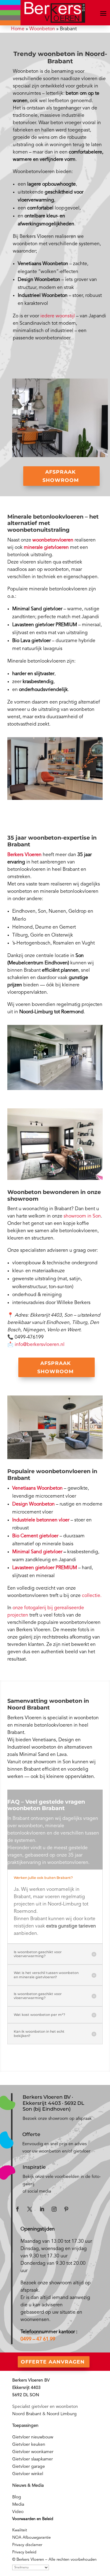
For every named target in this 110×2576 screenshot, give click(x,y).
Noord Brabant (27, 2414)
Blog (17, 2497)
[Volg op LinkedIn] (42, 2209)
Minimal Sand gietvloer (37, 1552)
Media (18, 2504)
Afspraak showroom (61, 476)
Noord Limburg (62, 2414)
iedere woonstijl (58, 316)
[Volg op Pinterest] (66, 2209)
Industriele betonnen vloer (41, 1520)
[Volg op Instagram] (54, 2209)
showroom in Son (82, 1216)
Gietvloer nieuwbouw (33, 2437)
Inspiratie (34, 2167)
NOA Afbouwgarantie (31, 2538)
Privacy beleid (24, 2552)
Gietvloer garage (29, 2467)
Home (18, 29)
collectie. (92, 1596)
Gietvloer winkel (28, 2474)
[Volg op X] (30, 2209)
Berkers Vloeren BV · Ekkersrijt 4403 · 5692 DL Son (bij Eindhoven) (53, 2103)
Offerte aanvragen (53, 2362)
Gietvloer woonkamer (33, 2452)
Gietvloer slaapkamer (33, 2459)
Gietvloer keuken (29, 2445)
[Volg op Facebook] (17, 2209)
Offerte (31, 2134)
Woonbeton (42, 29)
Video (18, 2512)
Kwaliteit (20, 2530)
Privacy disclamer (27, 2545)
